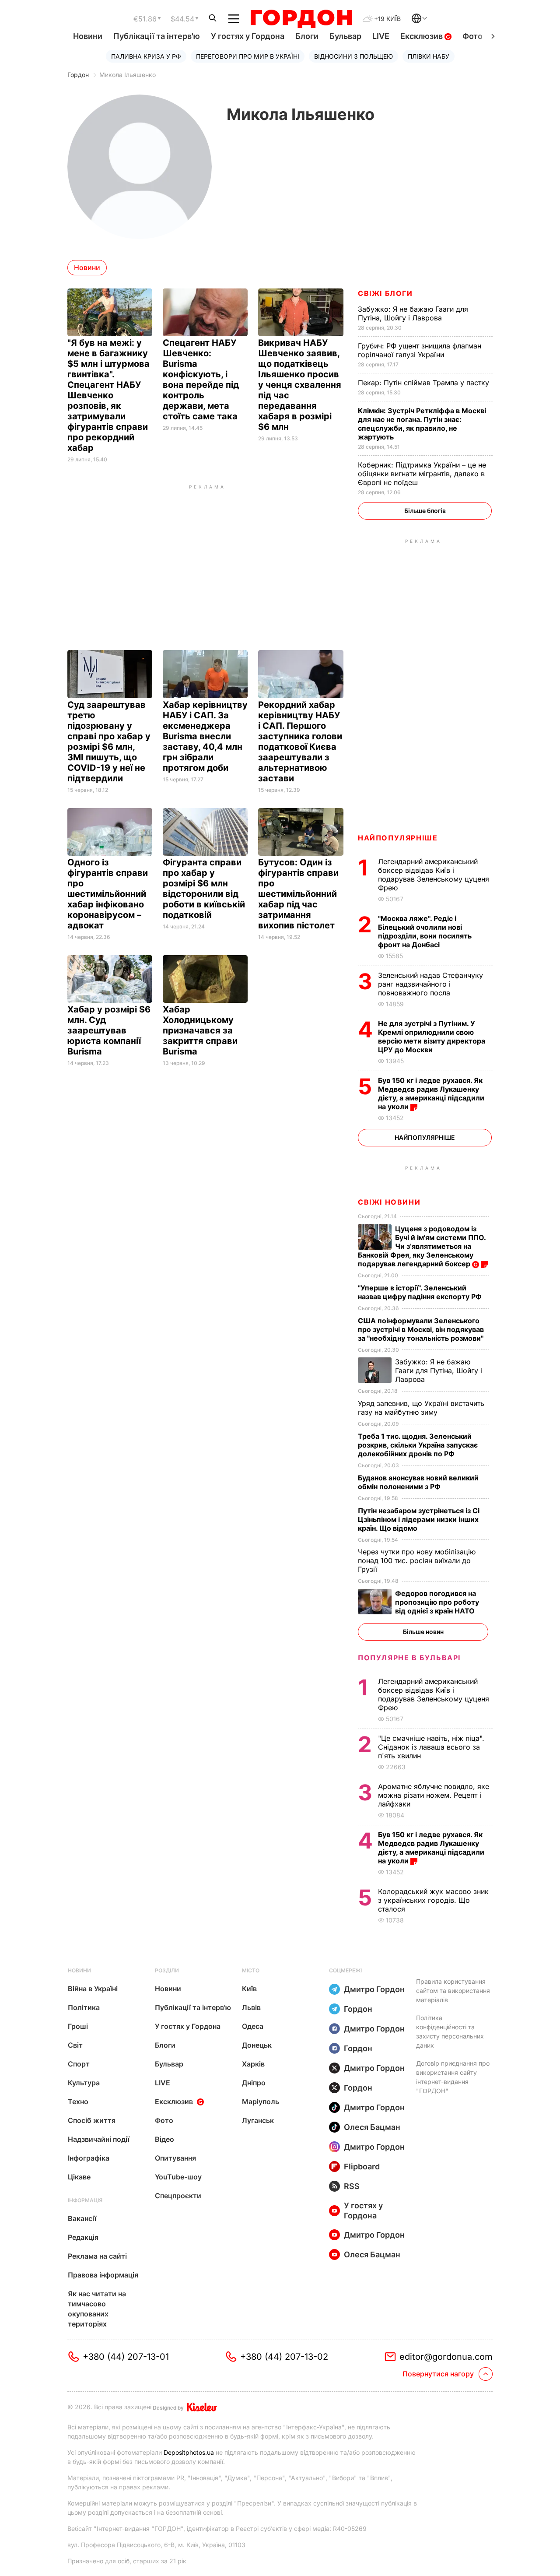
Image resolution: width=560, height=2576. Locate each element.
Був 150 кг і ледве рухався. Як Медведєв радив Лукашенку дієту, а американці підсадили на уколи (431, 1093)
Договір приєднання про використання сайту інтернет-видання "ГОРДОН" (453, 2077)
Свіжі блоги (385, 293)
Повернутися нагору (438, 2374)
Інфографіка (89, 2158)
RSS (352, 2186)
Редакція (83, 2237)
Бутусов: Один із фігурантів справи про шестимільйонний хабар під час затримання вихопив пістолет (298, 894)
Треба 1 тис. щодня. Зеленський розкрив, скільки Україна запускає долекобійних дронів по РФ (418, 1445)
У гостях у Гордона (248, 36)
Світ (75, 2045)
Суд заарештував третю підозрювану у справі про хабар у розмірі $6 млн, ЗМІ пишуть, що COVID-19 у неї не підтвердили (109, 742)
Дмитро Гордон (374, 1989)
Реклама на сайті (97, 2256)
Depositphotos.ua (189, 2452)
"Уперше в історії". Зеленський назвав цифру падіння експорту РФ (421, 1292)
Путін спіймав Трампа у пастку (425, 383)
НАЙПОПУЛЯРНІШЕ (398, 838)
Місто (251, 1970)
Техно (78, 2102)
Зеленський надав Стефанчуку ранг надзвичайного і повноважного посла (430, 984)
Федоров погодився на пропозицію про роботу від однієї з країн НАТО (437, 1602)
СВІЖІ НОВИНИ (389, 1202)
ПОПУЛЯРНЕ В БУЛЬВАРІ (409, 1658)
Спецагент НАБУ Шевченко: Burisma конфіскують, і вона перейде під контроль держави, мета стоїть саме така (201, 380)
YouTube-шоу (178, 2177)
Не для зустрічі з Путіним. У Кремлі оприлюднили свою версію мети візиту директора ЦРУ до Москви (432, 1037)
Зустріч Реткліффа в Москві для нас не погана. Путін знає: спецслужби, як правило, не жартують (422, 424)
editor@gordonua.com (446, 2357)
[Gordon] (301, 19)
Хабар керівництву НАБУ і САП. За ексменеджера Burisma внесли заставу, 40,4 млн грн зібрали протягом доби (205, 736)
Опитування (175, 2158)
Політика (84, 2007)
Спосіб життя (92, 2120)
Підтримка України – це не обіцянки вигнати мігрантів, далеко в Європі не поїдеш (422, 474)
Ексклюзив (422, 36)
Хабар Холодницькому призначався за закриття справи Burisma (200, 1030)
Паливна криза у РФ (146, 56)
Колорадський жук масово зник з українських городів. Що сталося (433, 1900)
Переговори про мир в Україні (248, 56)
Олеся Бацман (372, 2127)
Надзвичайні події (99, 2139)
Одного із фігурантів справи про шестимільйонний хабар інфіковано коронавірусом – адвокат (108, 894)
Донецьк (257, 2045)
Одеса (253, 2026)
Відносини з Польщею (353, 56)
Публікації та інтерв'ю (157, 36)
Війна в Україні (93, 1989)
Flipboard (362, 2167)
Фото (472, 36)
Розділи (167, 1970)
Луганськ (258, 2120)
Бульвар (345, 36)
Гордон (78, 75)
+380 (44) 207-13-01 (126, 2357)
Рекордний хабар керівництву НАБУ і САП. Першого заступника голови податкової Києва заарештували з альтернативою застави (300, 742)
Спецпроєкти (178, 2196)
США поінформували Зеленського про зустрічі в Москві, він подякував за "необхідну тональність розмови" (422, 1329)
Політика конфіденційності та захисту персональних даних (450, 2031)
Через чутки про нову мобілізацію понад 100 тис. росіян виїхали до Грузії (417, 1560)
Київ (249, 1989)
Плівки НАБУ (429, 56)
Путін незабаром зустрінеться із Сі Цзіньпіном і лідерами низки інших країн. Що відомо (419, 1519)
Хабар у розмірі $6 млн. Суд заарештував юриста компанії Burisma (109, 1030)
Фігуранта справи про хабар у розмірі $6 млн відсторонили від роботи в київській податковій (204, 889)
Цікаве (79, 2177)
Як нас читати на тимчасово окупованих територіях (97, 2309)
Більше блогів (425, 511)
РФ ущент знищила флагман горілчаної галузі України (420, 350)
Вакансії (82, 2218)
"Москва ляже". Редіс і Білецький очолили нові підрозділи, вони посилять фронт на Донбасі (425, 931)
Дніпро (254, 2083)
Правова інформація (103, 2275)
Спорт (79, 2064)
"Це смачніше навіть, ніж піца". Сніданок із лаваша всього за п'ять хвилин (431, 1747)
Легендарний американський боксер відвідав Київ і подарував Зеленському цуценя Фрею (434, 875)
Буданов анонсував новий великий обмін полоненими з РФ (418, 1482)
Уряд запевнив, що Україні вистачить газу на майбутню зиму (421, 1408)
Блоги (307, 36)
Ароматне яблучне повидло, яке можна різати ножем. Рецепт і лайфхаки (434, 1795)
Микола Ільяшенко (128, 75)
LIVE (381, 36)
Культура (84, 2083)
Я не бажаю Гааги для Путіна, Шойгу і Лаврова (413, 313)
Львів (251, 2007)
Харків (253, 2064)
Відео (164, 2139)
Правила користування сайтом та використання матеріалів (453, 1991)
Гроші (78, 2026)
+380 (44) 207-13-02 (284, 2357)
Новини (88, 36)
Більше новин (423, 1632)
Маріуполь (261, 2102)
